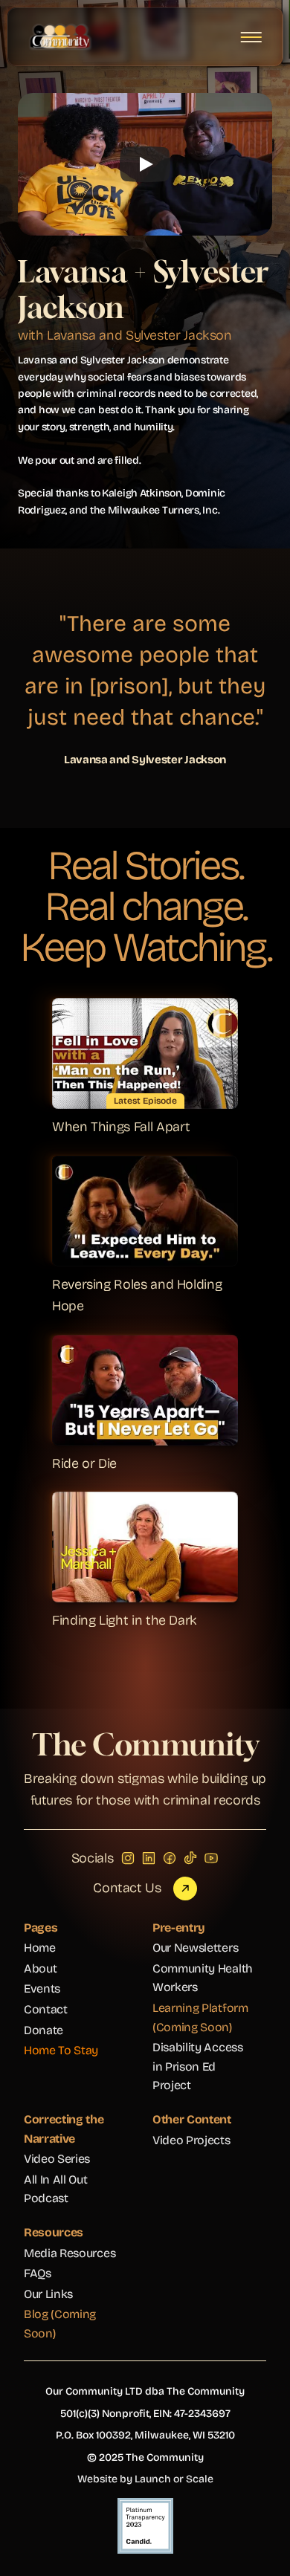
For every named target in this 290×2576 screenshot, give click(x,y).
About (40, 1968)
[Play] (145, 164)
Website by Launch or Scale (145, 2479)
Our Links (48, 2294)
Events (42, 1988)
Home (40, 1948)
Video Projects (191, 2140)
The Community (145, 1744)
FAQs (38, 2273)
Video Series (57, 2159)
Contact (46, 2009)
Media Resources (70, 2253)
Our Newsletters (195, 1948)
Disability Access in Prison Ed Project (199, 2066)
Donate (43, 2030)
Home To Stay (61, 2050)
